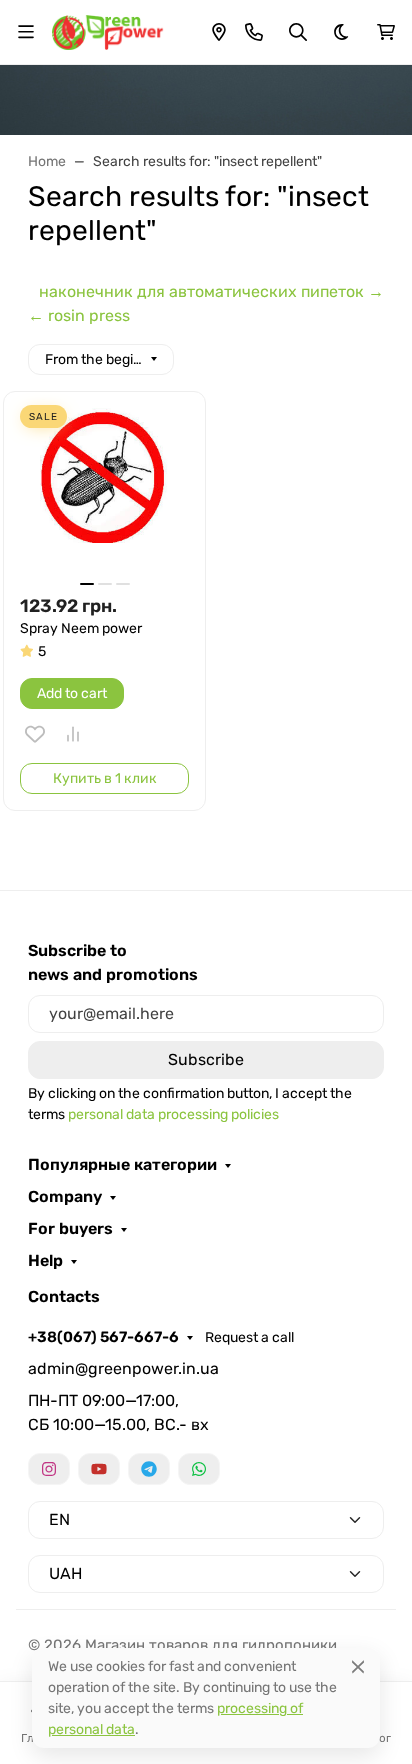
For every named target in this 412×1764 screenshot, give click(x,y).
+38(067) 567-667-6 (103, 1337)
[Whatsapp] (199, 1469)
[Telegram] (149, 1469)
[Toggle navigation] (26, 32)
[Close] (358, 1666)
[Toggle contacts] (254, 32)
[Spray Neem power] (104, 492)
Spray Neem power (81, 628)
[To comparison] (73, 734)
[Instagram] (49, 1469)
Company (65, 1197)
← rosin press (79, 315)
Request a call (249, 1337)
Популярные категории (122, 1165)
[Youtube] (99, 1469)
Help (45, 1261)
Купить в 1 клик (105, 778)
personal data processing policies (173, 1114)
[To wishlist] (35, 734)
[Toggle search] (298, 32)
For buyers (70, 1229)
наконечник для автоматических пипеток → (211, 291)
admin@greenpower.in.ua (123, 1368)
